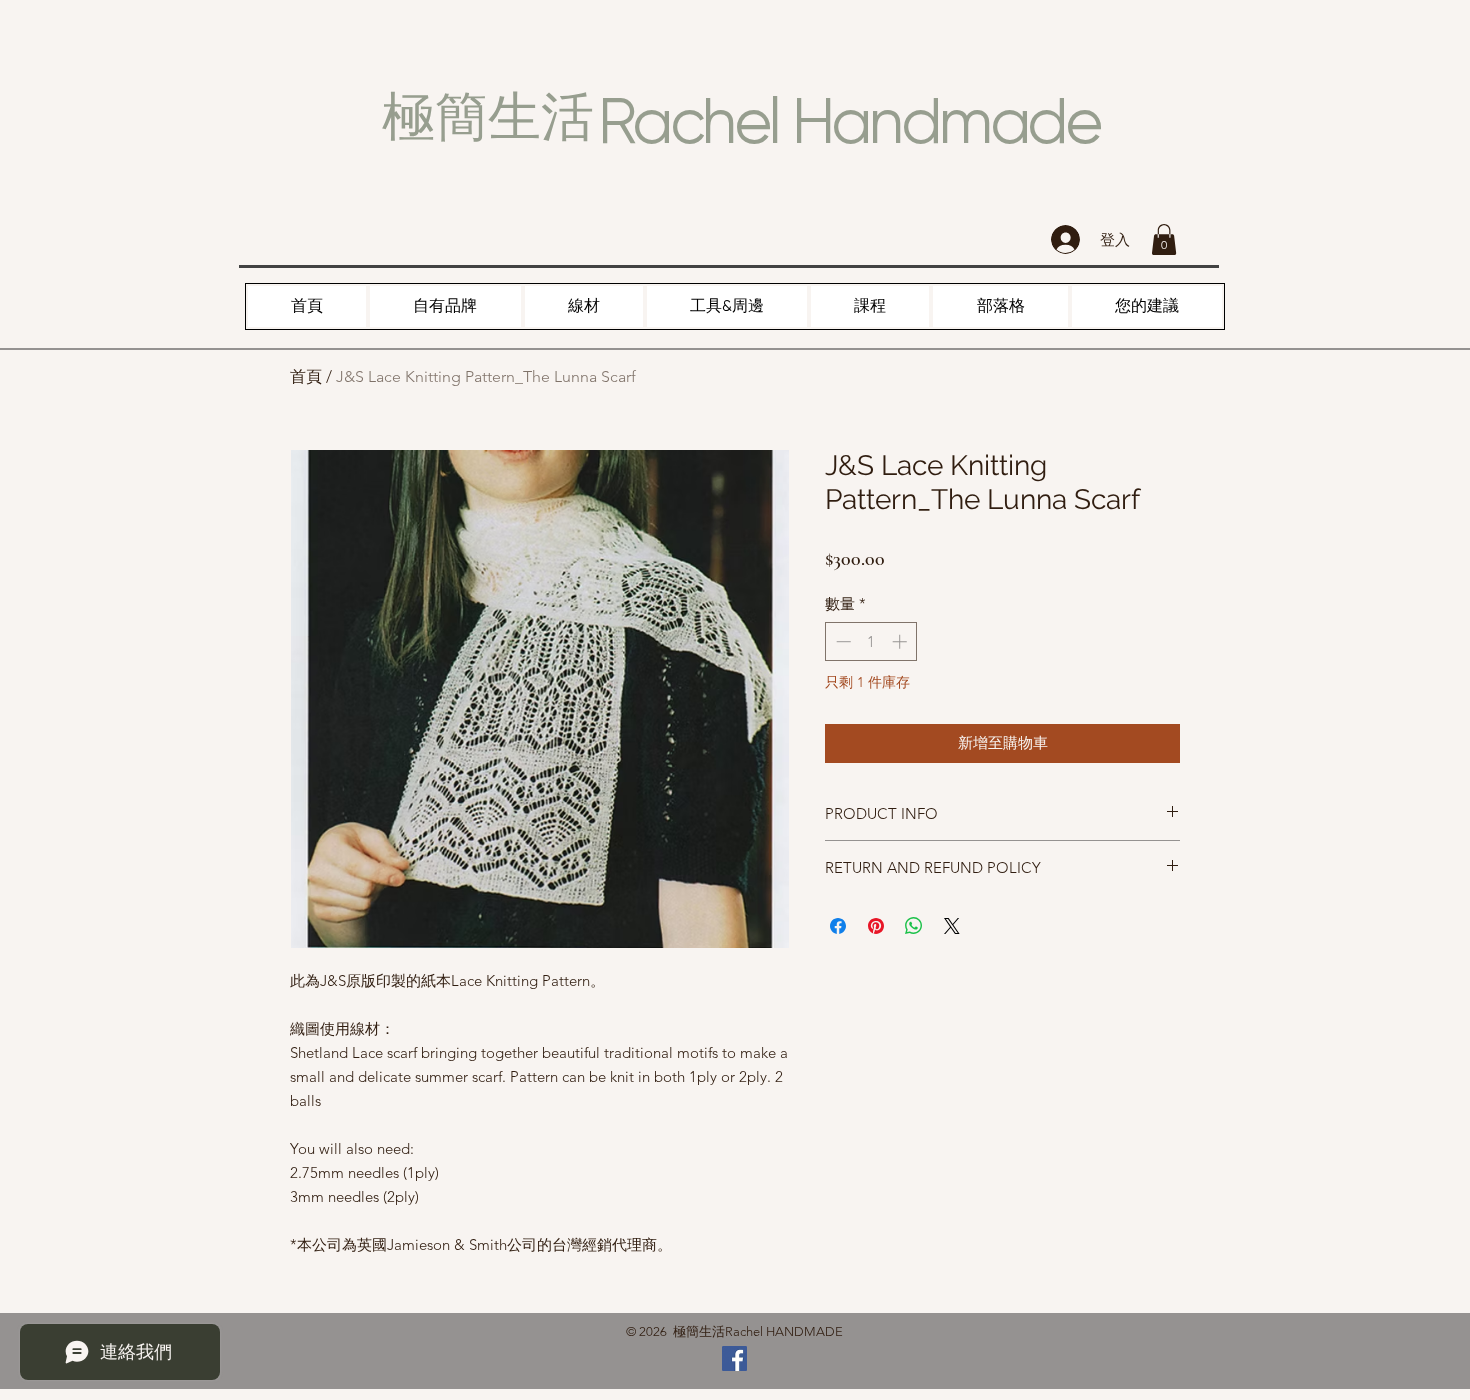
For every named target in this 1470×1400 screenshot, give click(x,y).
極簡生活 (488, 117)
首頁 (306, 376)
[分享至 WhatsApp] (914, 926)
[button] (1164, 239)
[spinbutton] (871, 641)
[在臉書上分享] (838, 926)
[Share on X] (952, 926)
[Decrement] (841, 641)
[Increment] (901, 641)
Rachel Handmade (849, 121)
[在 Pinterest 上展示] (876, 926)
